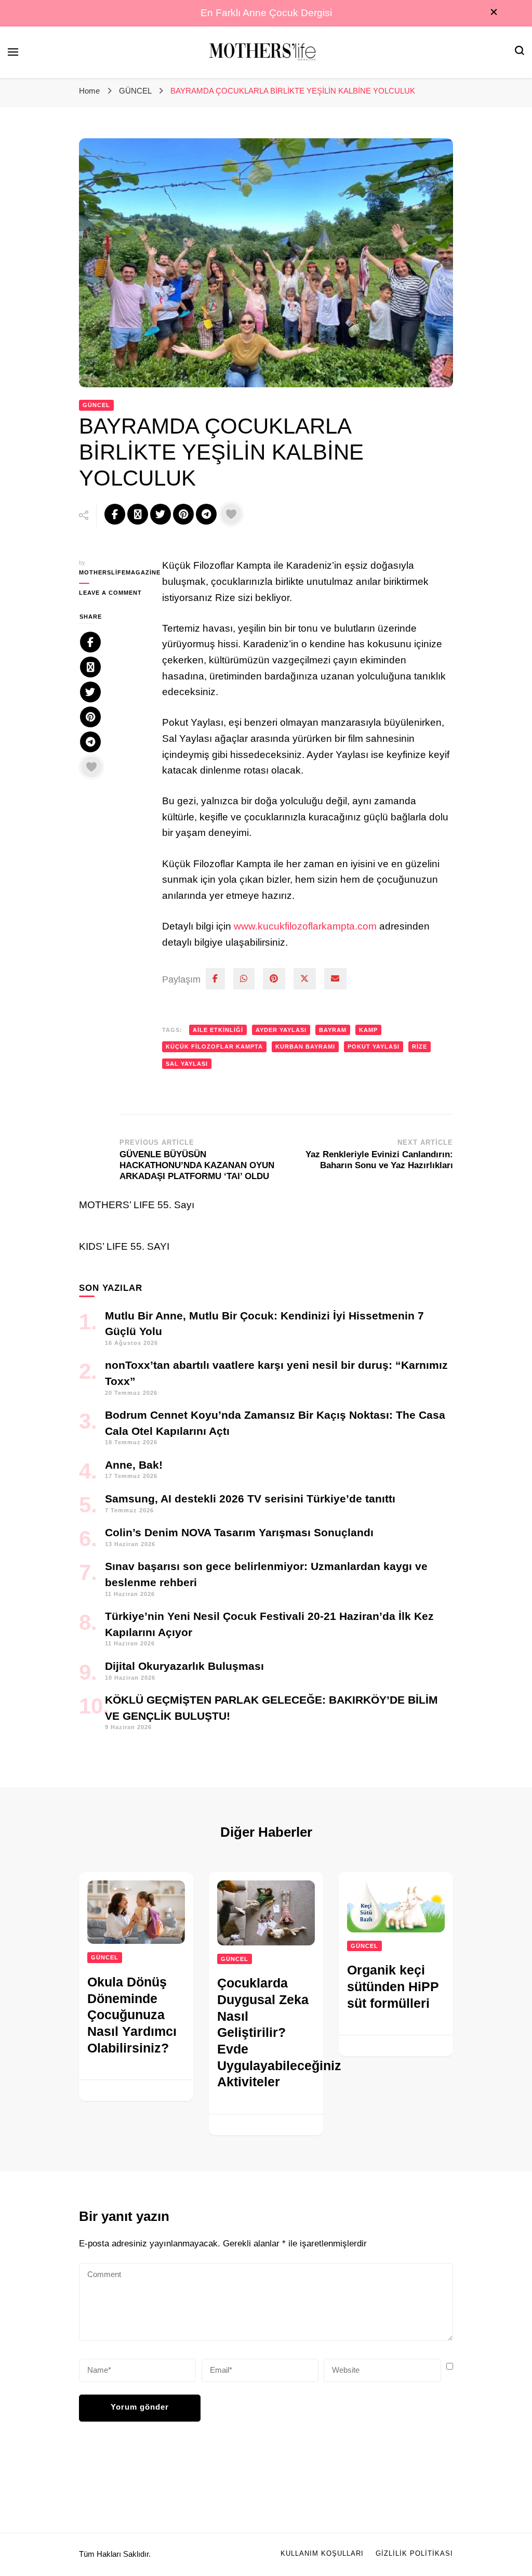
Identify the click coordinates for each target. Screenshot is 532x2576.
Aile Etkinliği (218, 1030)
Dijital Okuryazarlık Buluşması (184, 1666)
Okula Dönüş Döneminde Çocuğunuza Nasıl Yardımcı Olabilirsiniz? (132, 2015)
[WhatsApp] (244, 979)
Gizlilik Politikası (414, 2554)
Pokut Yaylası (374, 1047)
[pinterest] (274, 979)
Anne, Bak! (134, 1465)
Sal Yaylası (187, 1064)
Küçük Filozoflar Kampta (214, 1047)
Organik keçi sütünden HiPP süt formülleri (393, 1986)
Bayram (333, 1030)
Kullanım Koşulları (322, 2554)
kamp (368, 1030)
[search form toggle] (520, 52)
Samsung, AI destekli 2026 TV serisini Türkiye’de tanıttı (250, 1499)
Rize (420, 1047)
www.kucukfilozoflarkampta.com (305, 926)
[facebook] (215, 979)
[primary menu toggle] (13, 52)
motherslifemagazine (113, 572)
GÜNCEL (96, 405)
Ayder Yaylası (281, 1030)
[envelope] (335, 979)
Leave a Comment (113, 593)
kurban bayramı (305, 1047)
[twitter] (305, 979)
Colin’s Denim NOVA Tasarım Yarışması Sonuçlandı (239, 1532)
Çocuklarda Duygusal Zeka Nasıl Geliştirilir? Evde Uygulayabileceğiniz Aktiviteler (279, 2032)
